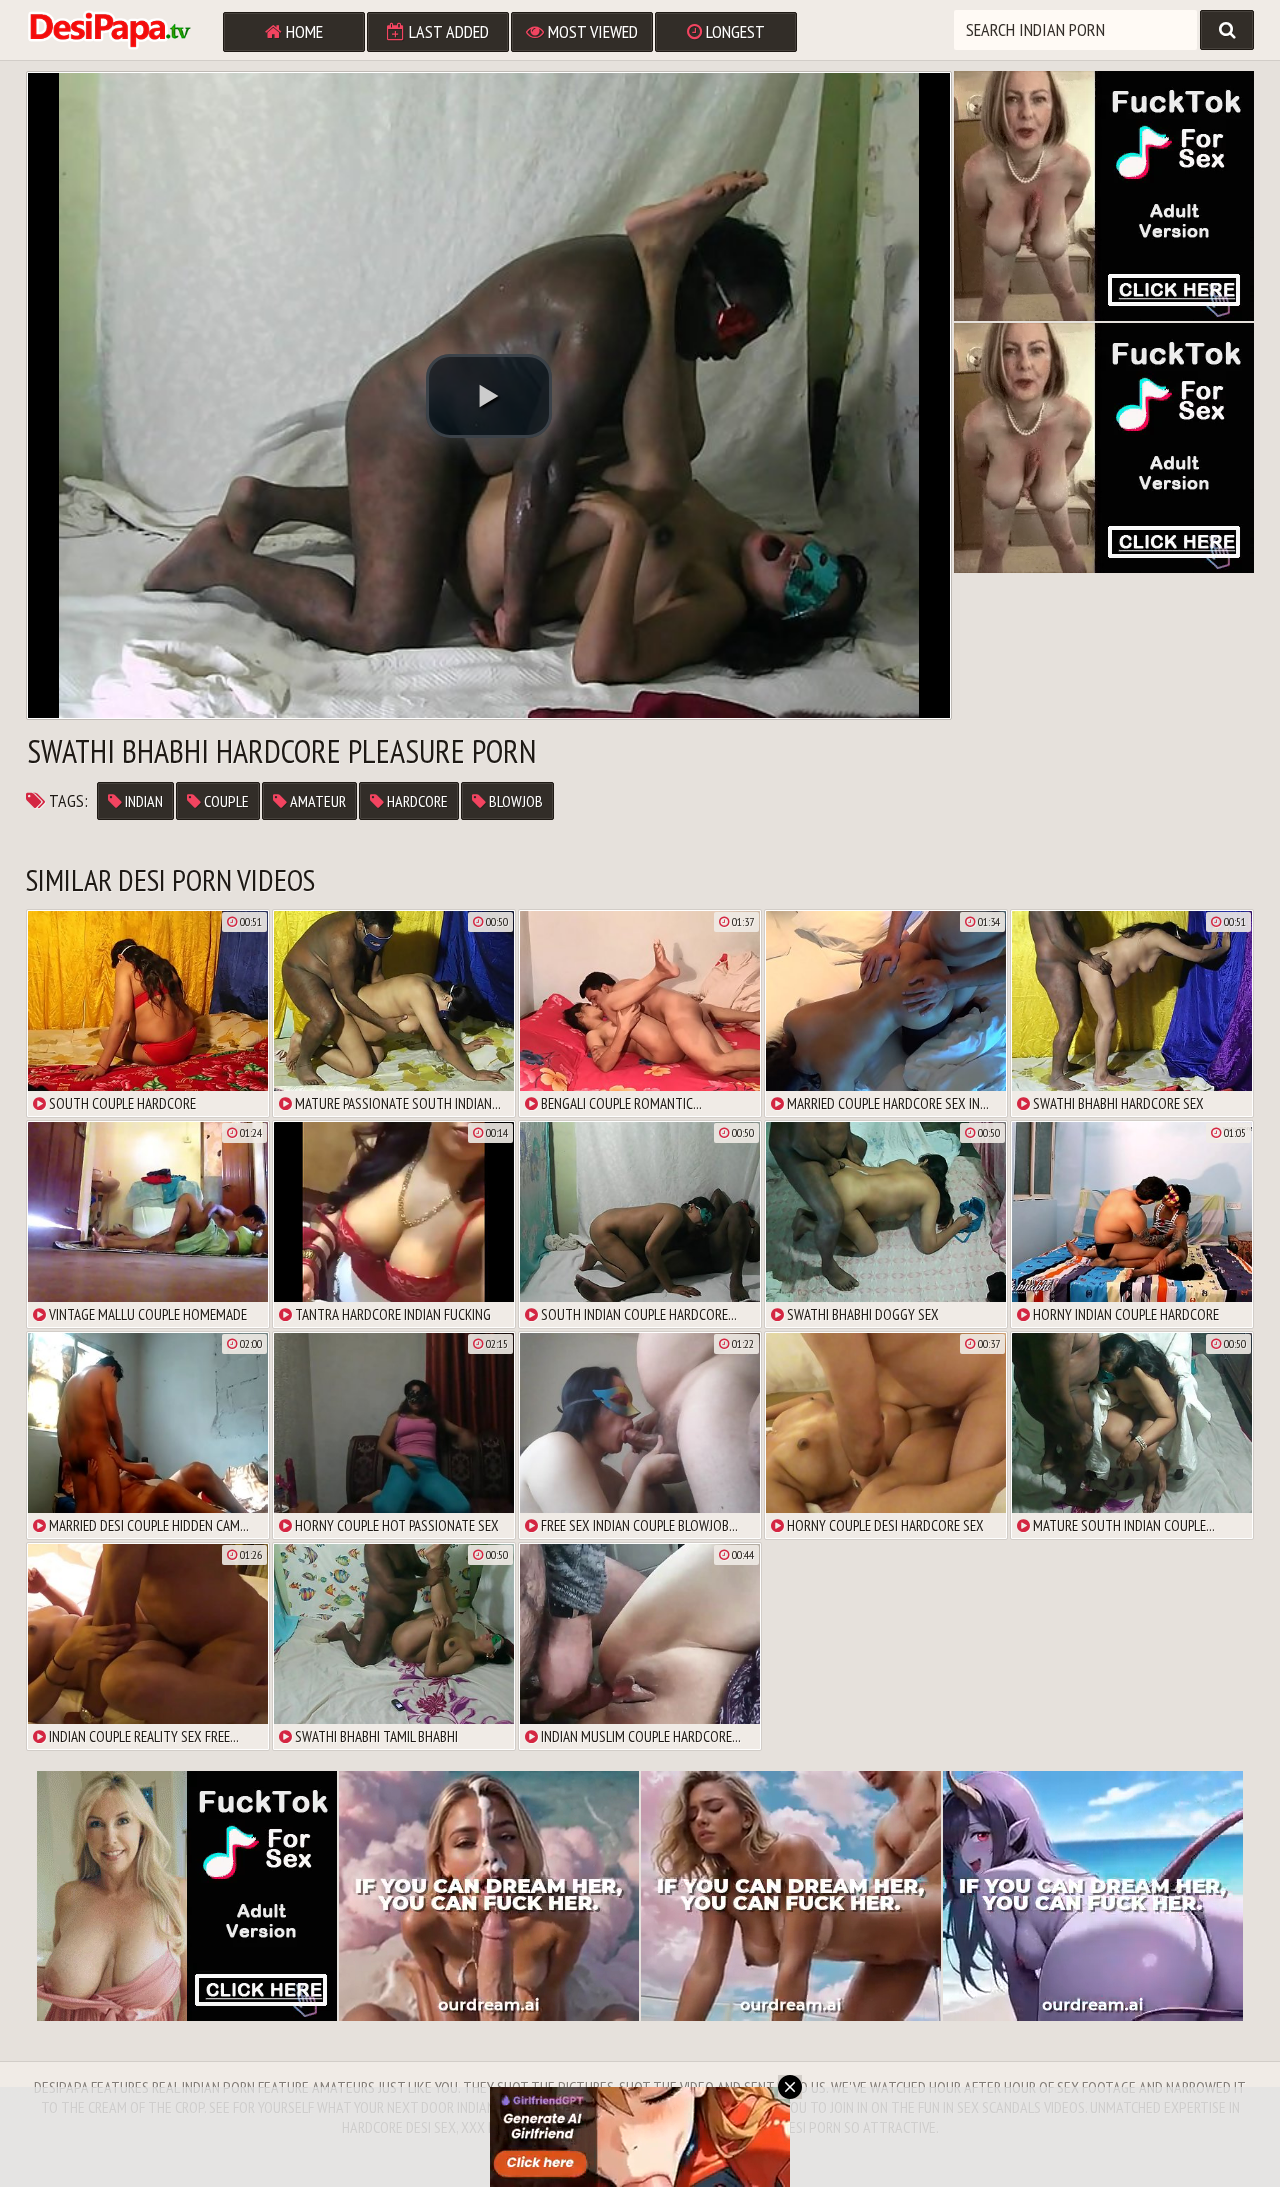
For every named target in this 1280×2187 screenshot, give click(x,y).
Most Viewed (591, 31)
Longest (733, 31)
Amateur (316, 801)
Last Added (447, 31)
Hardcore (416, 801)
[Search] (1227, 30)
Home (302, 31)
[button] (489, 396)
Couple (225, 801)
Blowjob (514, 801)
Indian (142, 801)
